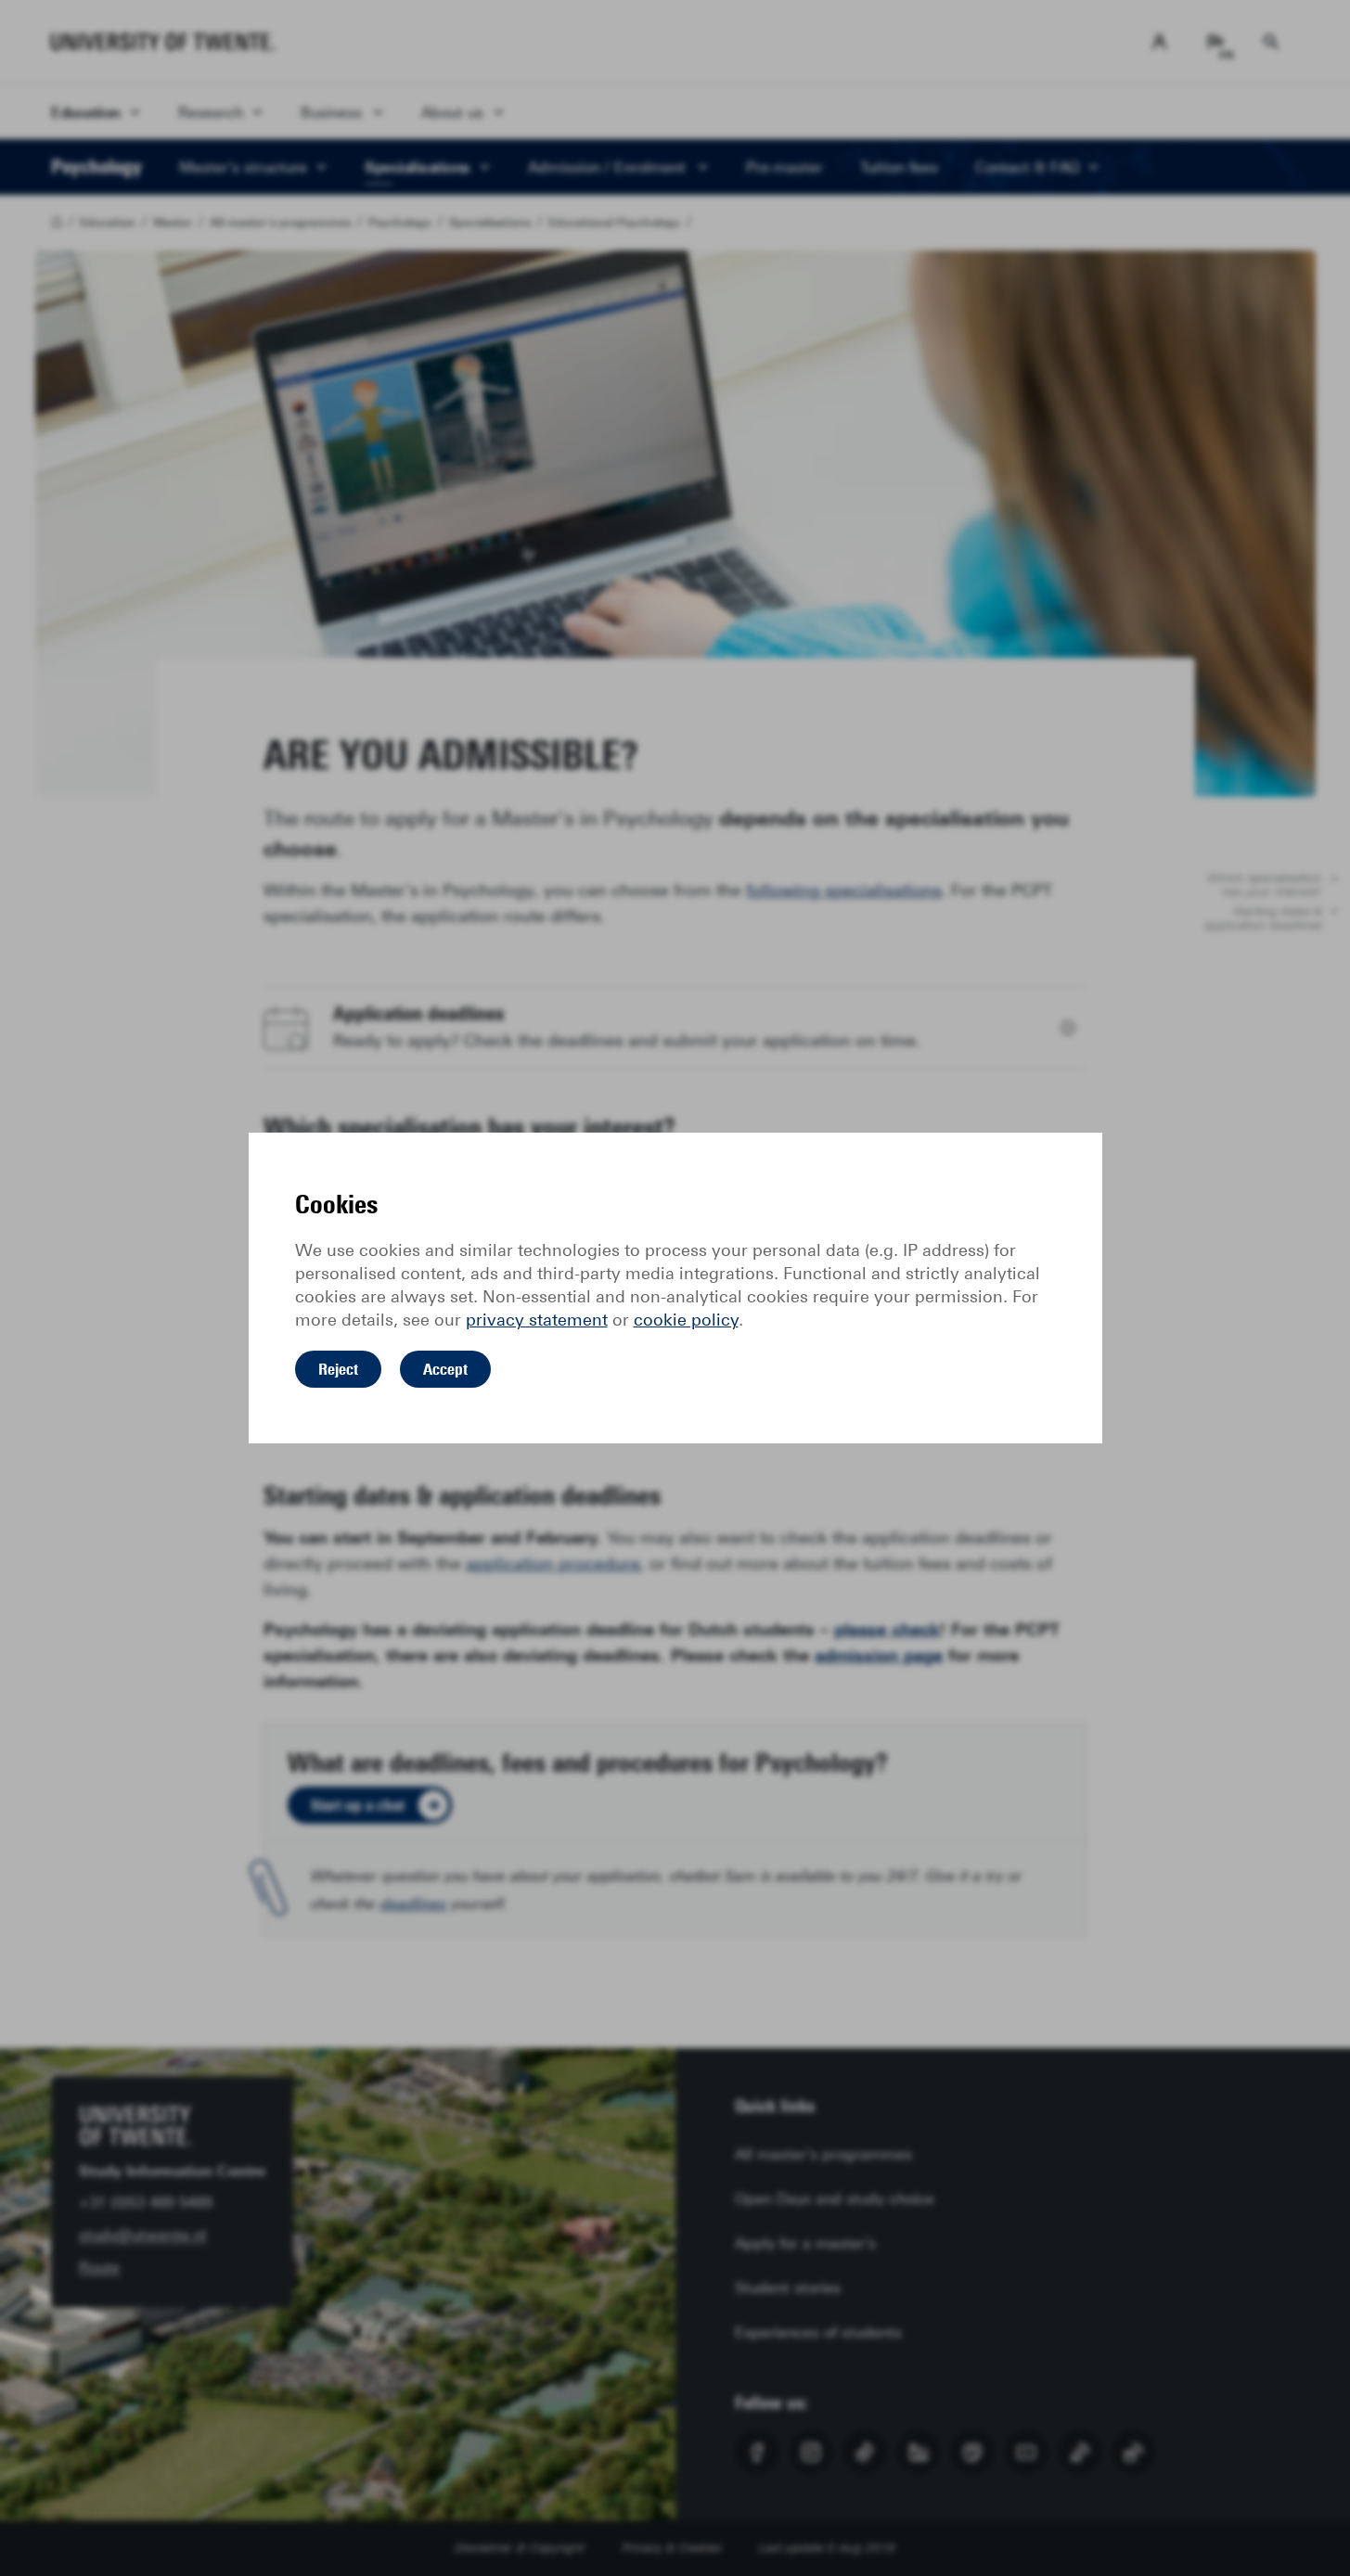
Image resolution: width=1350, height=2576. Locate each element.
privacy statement (537, 1320)
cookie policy (686, 1320)
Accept (445, 1369)
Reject (338, 1369)
